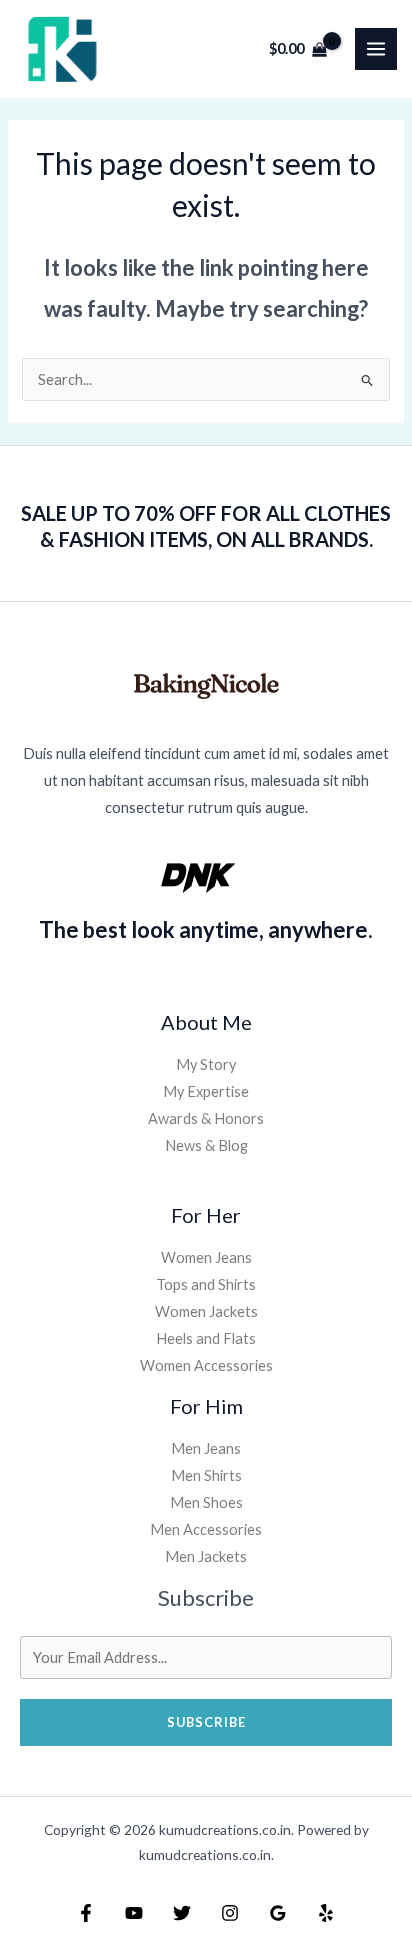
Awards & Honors (206, 1118)
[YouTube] (134, 1913)
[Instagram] (230, 1913)
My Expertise (206, 1091)
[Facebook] (86, 1913)
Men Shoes (206, 1502)
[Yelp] (326, 1913)
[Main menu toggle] (376, 49)
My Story (206, 1064)
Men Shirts (206, 1475)
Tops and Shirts (206, 1284)
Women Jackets (206, 1311)
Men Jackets (206, 1556)
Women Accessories (206, 1365)
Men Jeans (206, 1448)
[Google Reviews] (278, 1913)
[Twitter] (182, 1913)
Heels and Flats (206, 1338)
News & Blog (206, 1145)
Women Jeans (206, 1257)
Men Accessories (206, 1529)
